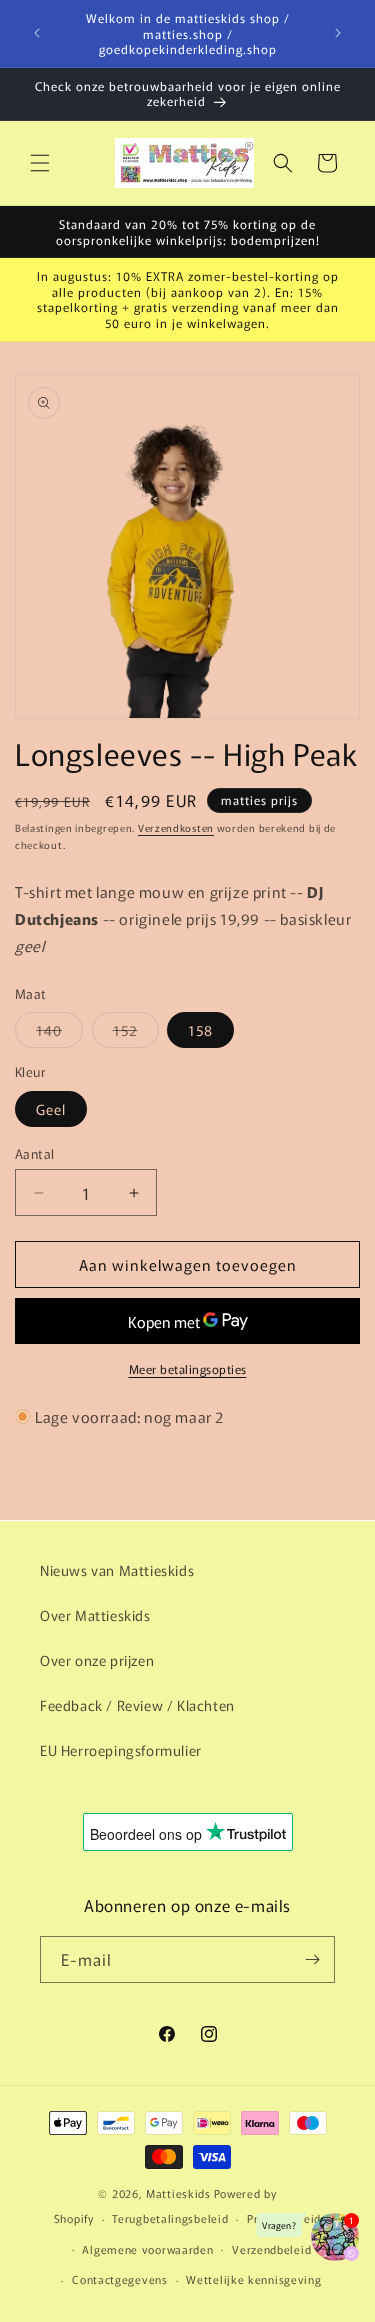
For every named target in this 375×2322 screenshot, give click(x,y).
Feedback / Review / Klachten (137, 1705)
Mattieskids (178, 2193)
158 (200, 1030)
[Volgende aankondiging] (338, 33)
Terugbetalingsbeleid (170, 2218)
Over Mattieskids (95, 1615)
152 (136, 1033)
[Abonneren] (312, 1959)
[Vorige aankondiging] (37, 33)
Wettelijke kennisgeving (253, 2279)
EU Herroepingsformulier (121, 1750)
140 (59, 1033)
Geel (51, 1109)
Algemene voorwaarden (147, 2249)
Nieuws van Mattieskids (117, 1570)
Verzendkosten (176, 827)
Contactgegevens (120, 2279)
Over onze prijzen (97, 1660)
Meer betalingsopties (188, 1368)
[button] (40, 163)
